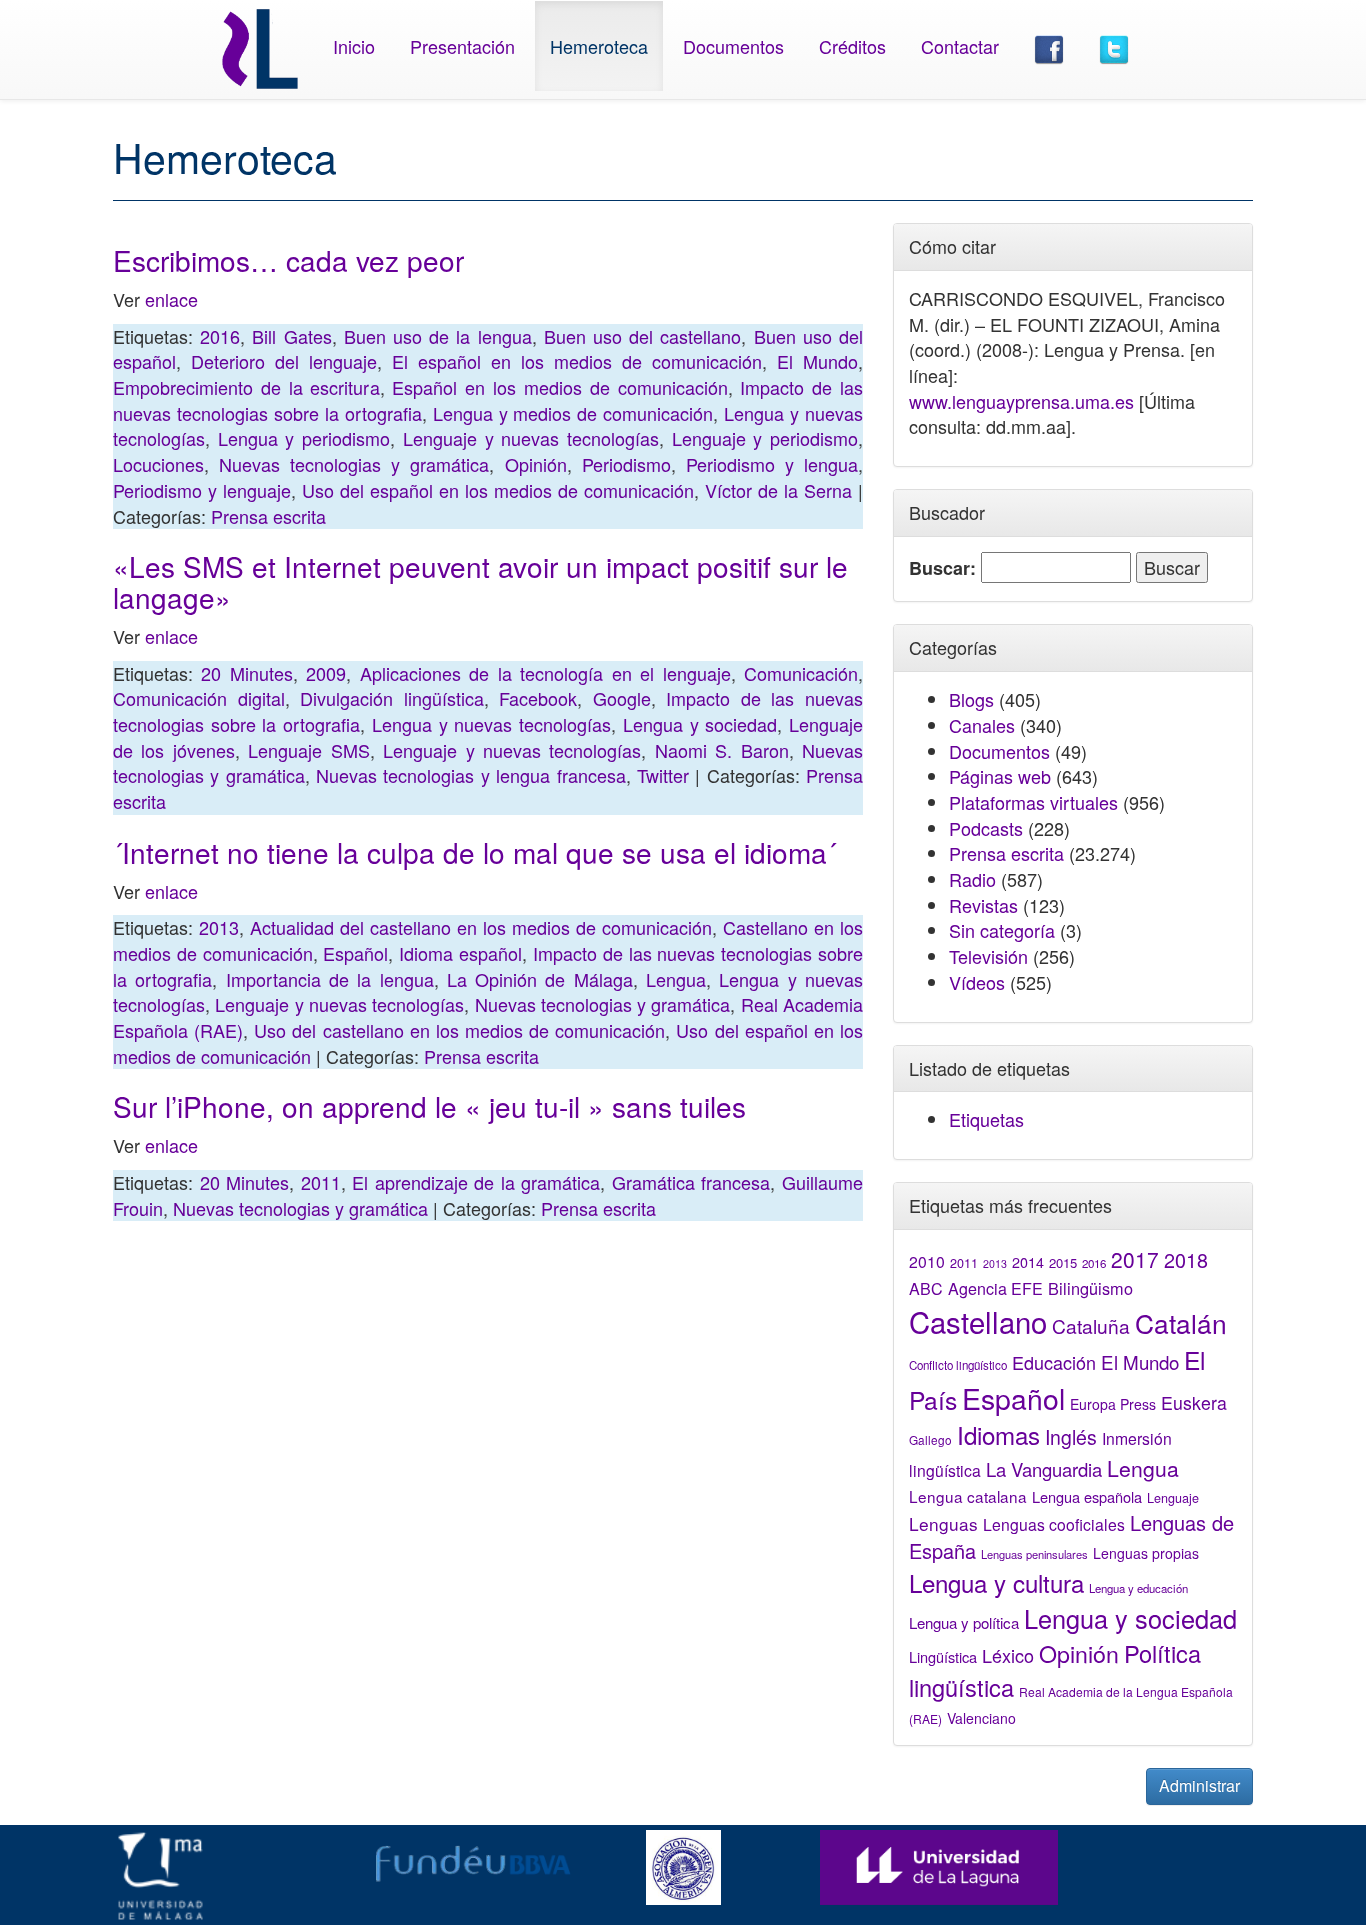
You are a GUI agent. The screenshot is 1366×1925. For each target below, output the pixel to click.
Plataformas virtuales (1033, 802)
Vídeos (977, 982)
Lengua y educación (1138, 1588)
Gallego (930, 1439)
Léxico (1008, 1655)
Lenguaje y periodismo (765, 438)
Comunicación (801, 673)
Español (355, 953)
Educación (1054, 1362)
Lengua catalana (968, 1496)
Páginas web (1000, 776)
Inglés (1071, 1437)
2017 (1135, 1259)
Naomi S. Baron (722, 750)
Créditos (852, 46)
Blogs (971, 699)
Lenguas (943, 1523)
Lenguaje (1173, 1498)
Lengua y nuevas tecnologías (491, 724)
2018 (1186, 1259)
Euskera (1194, 1402)
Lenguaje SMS (308, 750)
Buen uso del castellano (643, 336)
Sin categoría (1002, 930)
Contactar (960, 46)
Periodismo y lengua (772, 464)
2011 (321, 1182)
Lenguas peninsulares (1034, 1554)
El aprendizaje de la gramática (476, 1182)
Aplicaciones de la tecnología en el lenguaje (545, 673)
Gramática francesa (691, 1182)
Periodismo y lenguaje (202, 490)
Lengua (676, 979)
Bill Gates (291, 336)
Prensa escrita (268, 516)
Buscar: (942, 568)
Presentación (462, 46)
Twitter (663, 775)
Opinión (536, 464)
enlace (171, 299)
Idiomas (998, 1434)
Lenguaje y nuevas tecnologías (531, 438)
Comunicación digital (199, 698)
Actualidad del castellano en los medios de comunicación (481, 927)
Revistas (983, 905)
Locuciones (158, 464)
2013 (219, 927)
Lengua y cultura (996, 1582)
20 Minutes (246, 673)
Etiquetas (986, 1119)
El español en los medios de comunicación (577, 361)
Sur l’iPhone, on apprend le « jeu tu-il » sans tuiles (429, 1106)
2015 (1063, 1262)
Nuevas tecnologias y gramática (354, 464)
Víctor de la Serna (778, 490)
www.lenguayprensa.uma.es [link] (1021, 401)
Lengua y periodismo (304, 438)
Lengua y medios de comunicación (573, 413)
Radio (972, 879)
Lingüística (943, 1656)
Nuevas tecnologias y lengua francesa (470, 775)
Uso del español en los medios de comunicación (498, 490)
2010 (927, 1261)
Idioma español (460, 953)
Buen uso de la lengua (438, 336)
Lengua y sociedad (700, 724)
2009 (326, 673)
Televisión (988, 956)
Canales (982, 725)
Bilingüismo (1090, 1288)
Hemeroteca (599, 46)
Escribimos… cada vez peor (288, 260)
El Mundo (817, 361)
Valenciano (981, 1718)
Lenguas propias (1146, 1553)
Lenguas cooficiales (1054, 1524)
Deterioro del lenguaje (284, 361)
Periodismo (626, 464)
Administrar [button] (1199, 1785)
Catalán (1181, 1322)
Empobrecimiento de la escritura (246, 387)
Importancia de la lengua (330, 979)
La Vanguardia (1044, 1469)
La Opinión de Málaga (540, 979)
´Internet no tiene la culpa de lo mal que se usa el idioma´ (474, 852)
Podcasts (986, 828)
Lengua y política (964, 1622)
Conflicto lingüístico (958, 1365)
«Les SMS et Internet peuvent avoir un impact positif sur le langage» (480, 581)
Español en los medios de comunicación (559, 387)
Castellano (978, 1321)
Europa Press (1113, 1404)
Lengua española (1087, 1496)
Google (622, 698)
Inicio (354, 46)
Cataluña (1091, 1325)
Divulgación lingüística (392, 698)
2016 (220, 336)
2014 (1028, 1262)
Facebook (538, 698)
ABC (926, 1288)
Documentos (733, 46)
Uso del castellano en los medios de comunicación (459, 1030)
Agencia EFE (995, 1288)
